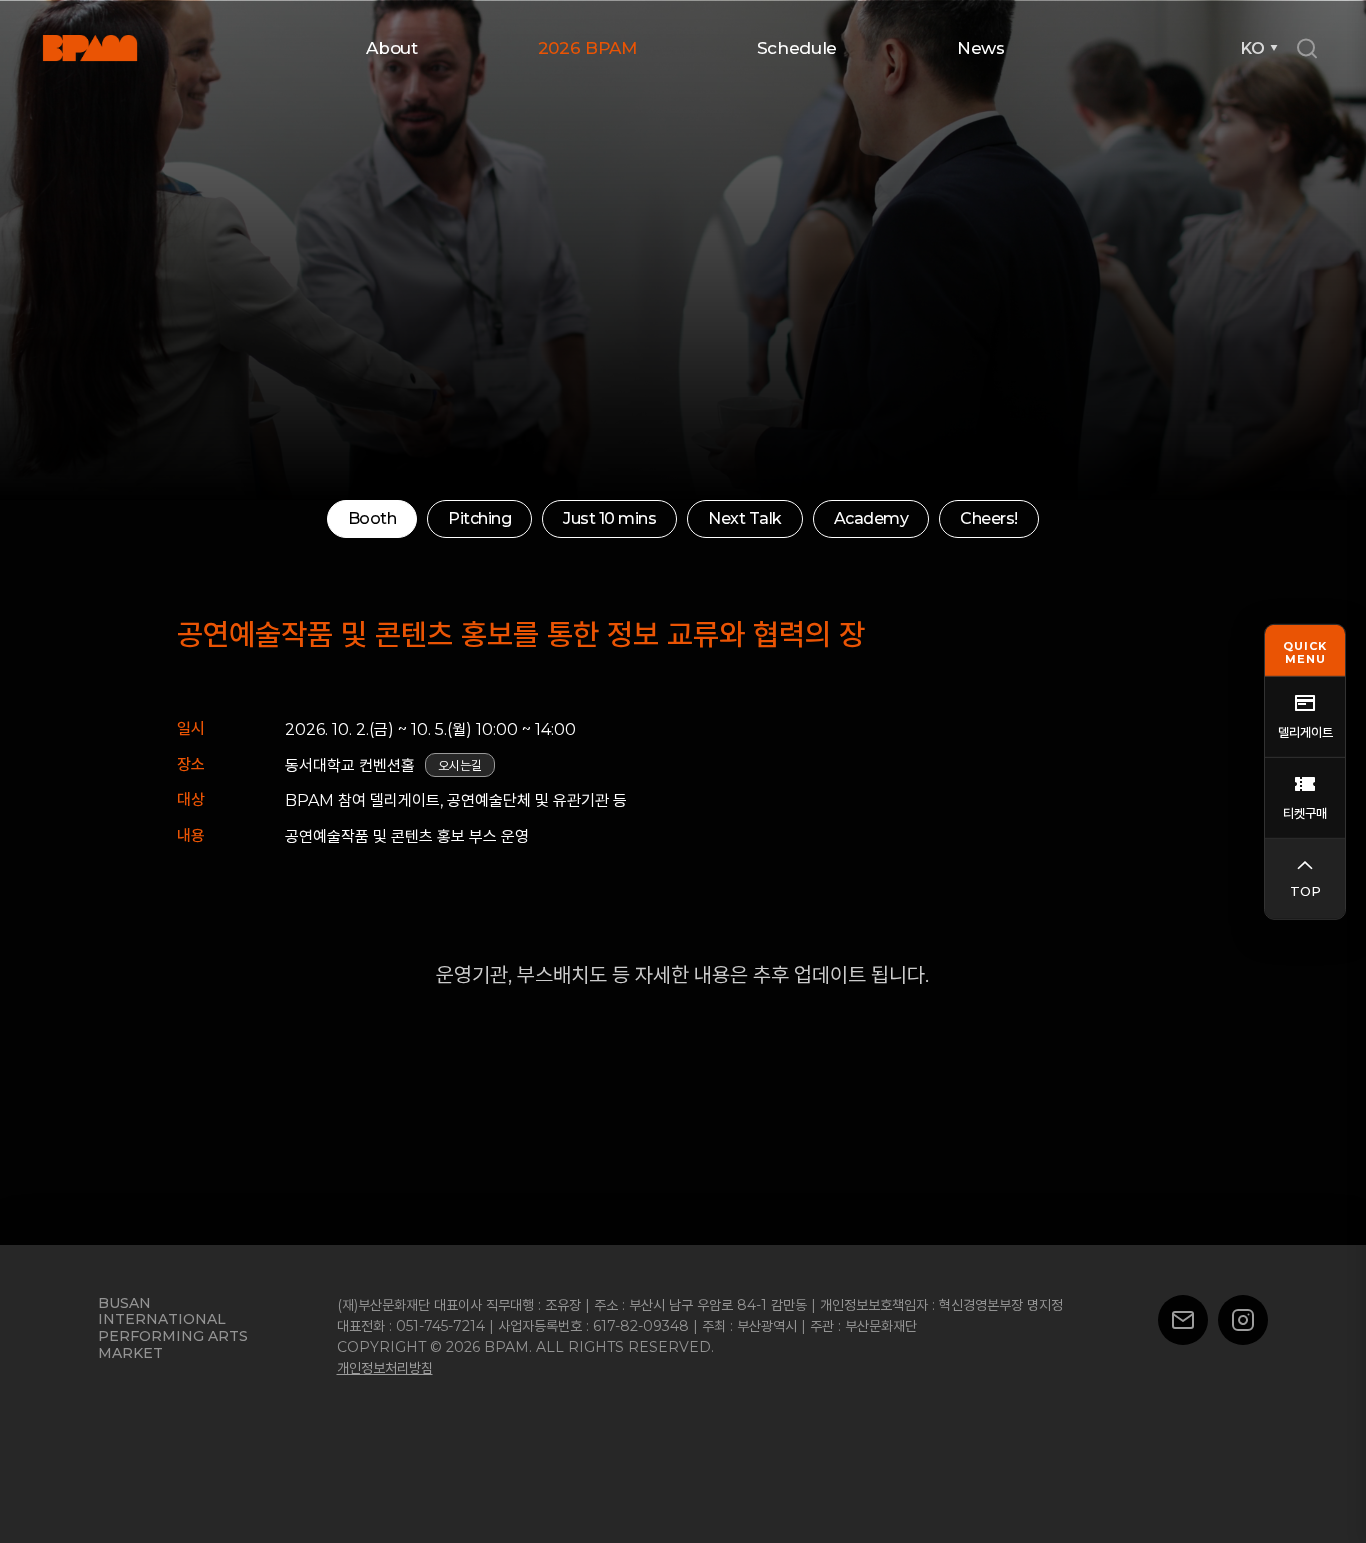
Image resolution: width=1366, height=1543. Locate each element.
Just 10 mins (572, 518)
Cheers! (966, 518)
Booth (353, 518)
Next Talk (715, 518)
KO (1253, 48)
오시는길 (460, 765)
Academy (841, 518)
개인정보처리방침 (385, 1368)
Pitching (454, 518)
